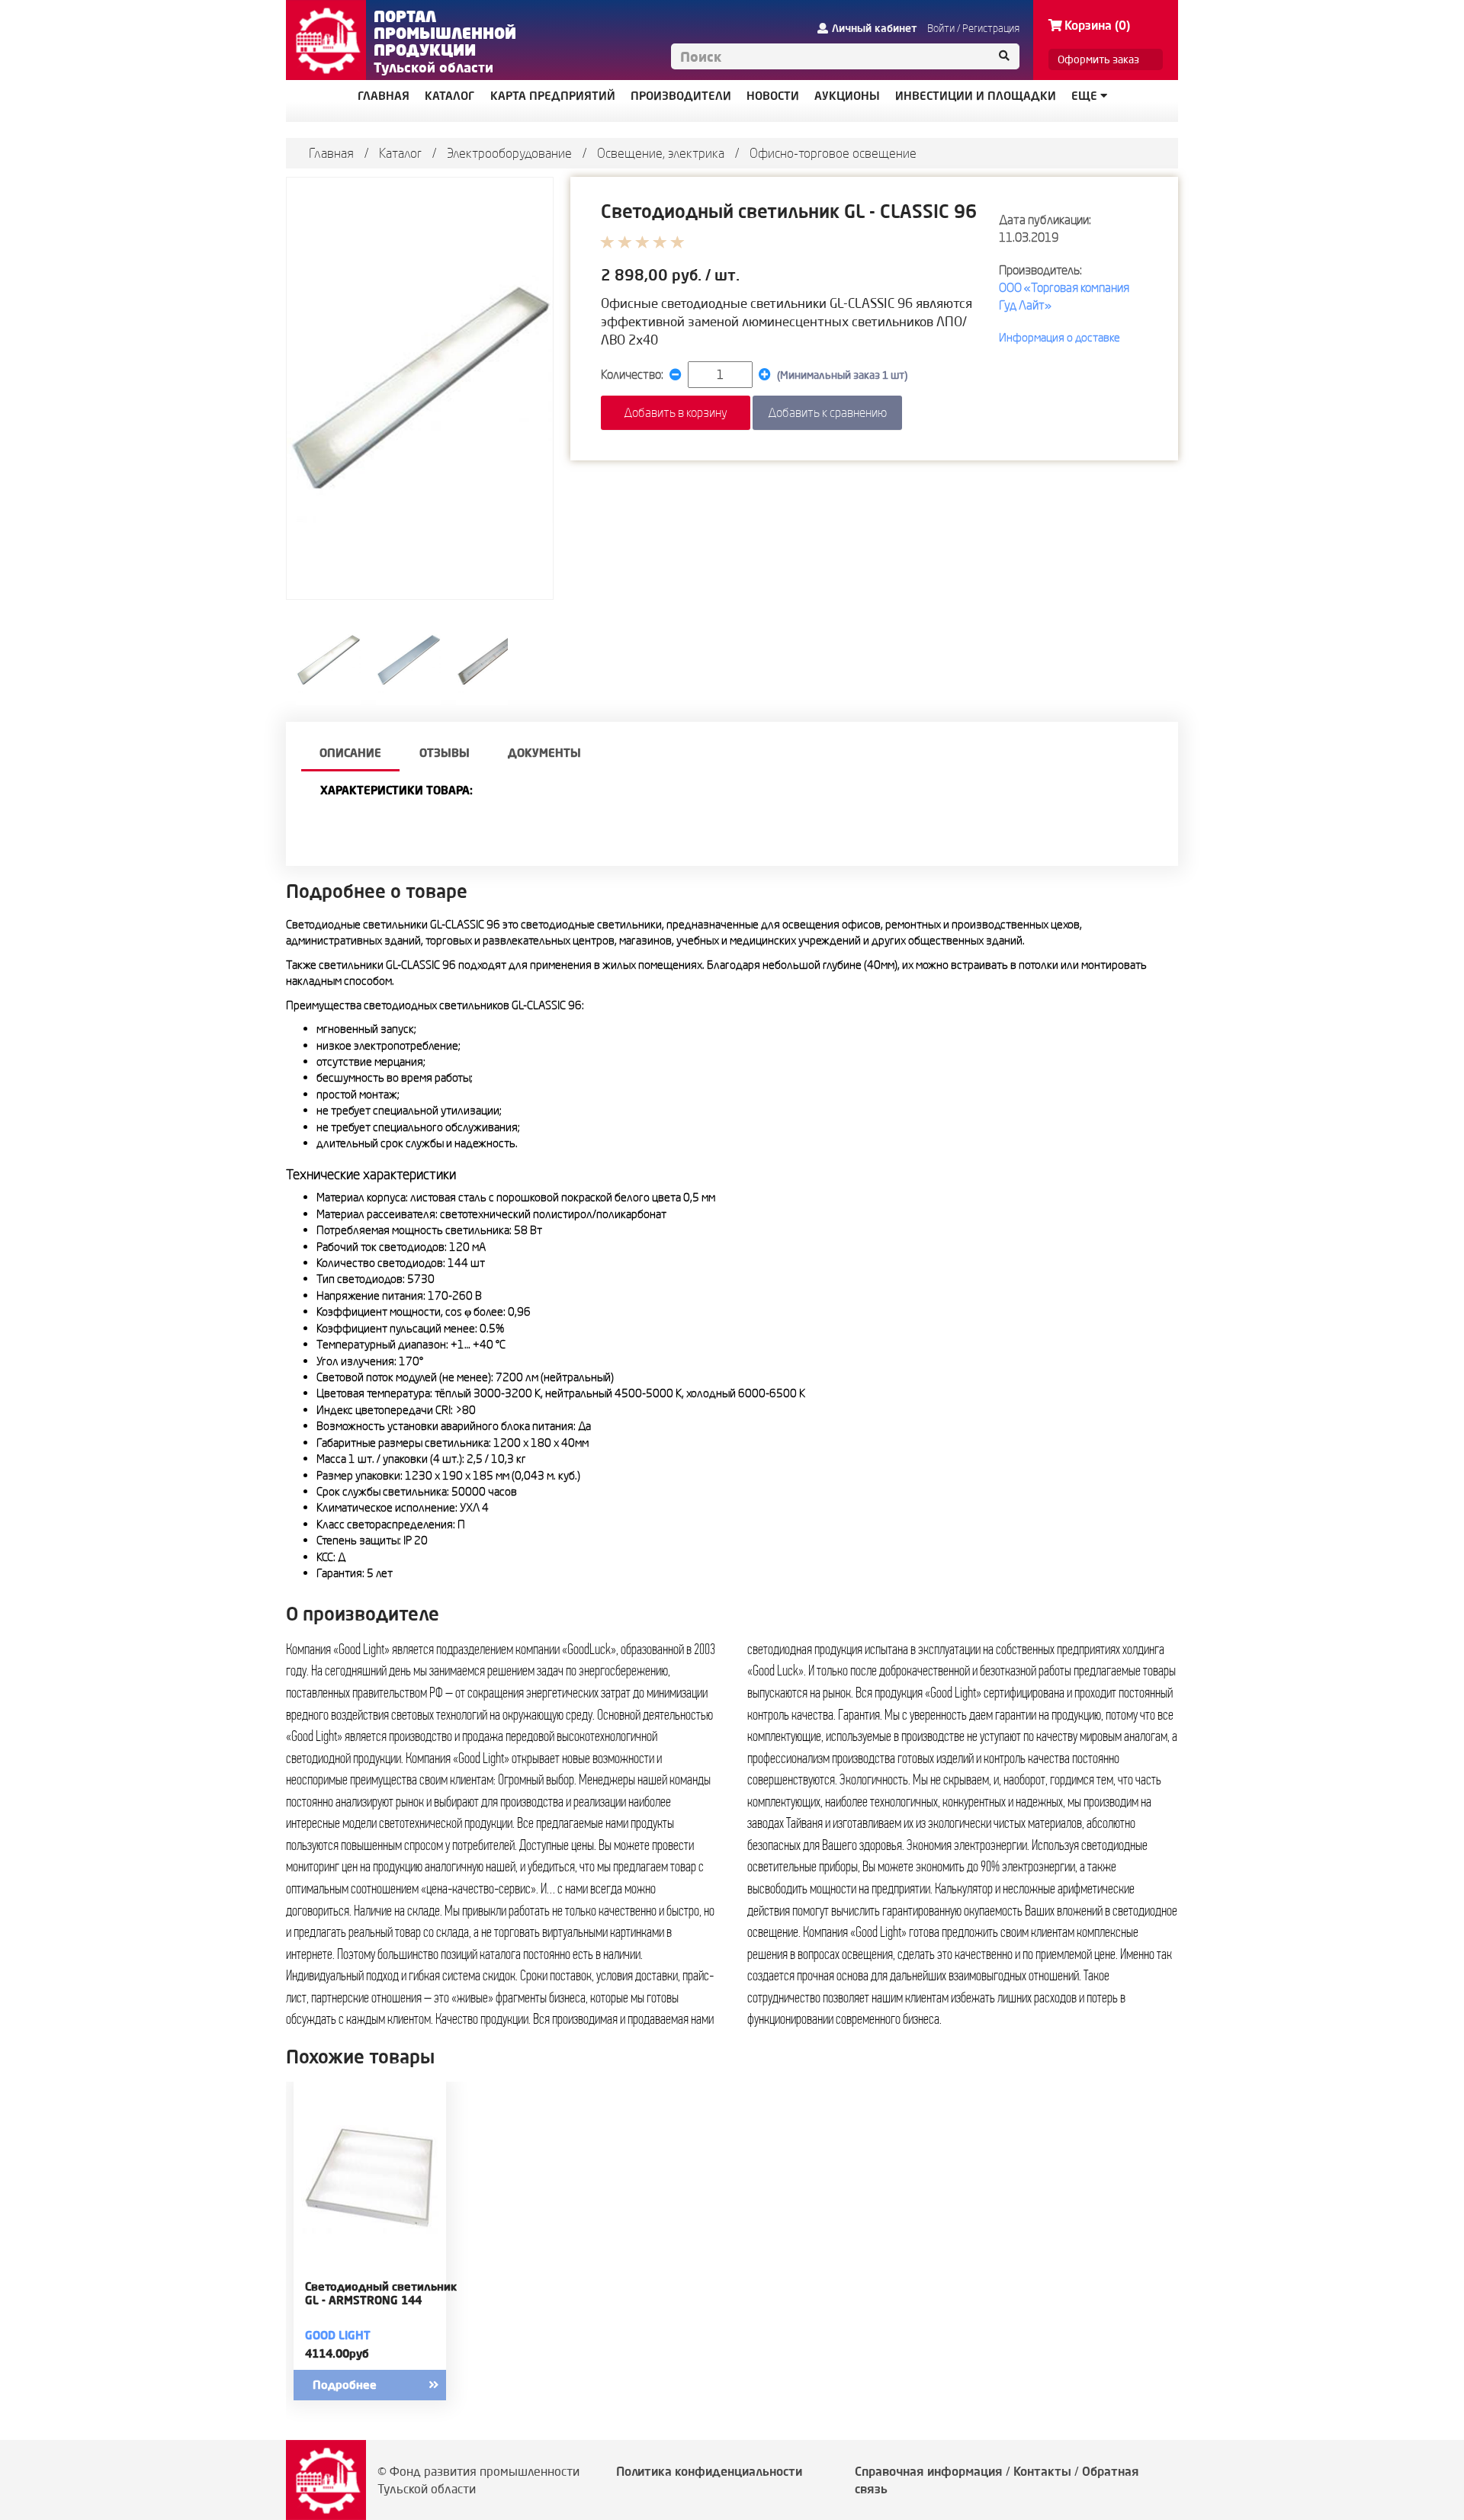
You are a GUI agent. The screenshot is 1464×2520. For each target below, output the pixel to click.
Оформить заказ (1098, 59)
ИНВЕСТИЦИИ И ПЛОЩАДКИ (976, 96)
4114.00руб (337, 2353)
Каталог (400, 153)
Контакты (1042, 2471)
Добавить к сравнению (827, 412)
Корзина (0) (1097, 25)
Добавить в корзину (676, 412)
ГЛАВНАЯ (384, 96)
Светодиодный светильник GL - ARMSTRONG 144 (381, 2294)
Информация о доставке (1059, 337)
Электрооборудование (509, 153)
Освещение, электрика (661, 153)
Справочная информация (929, 2471)
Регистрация (991, 28)
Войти (941, 28)
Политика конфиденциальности (709, 2471)
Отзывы (445, 753)
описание (350, 753)
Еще (1086, 96)
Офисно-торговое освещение (833, 153)
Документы (544, 753)
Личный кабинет (875, 28)
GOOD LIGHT (338, 2335)
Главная (331, 153)
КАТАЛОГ (450, 96)
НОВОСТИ (773, 96)
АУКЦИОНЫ (847, 96)
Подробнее (345, 2385)
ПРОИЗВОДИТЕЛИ (681, 96)
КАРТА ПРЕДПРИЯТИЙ (553, 96)
